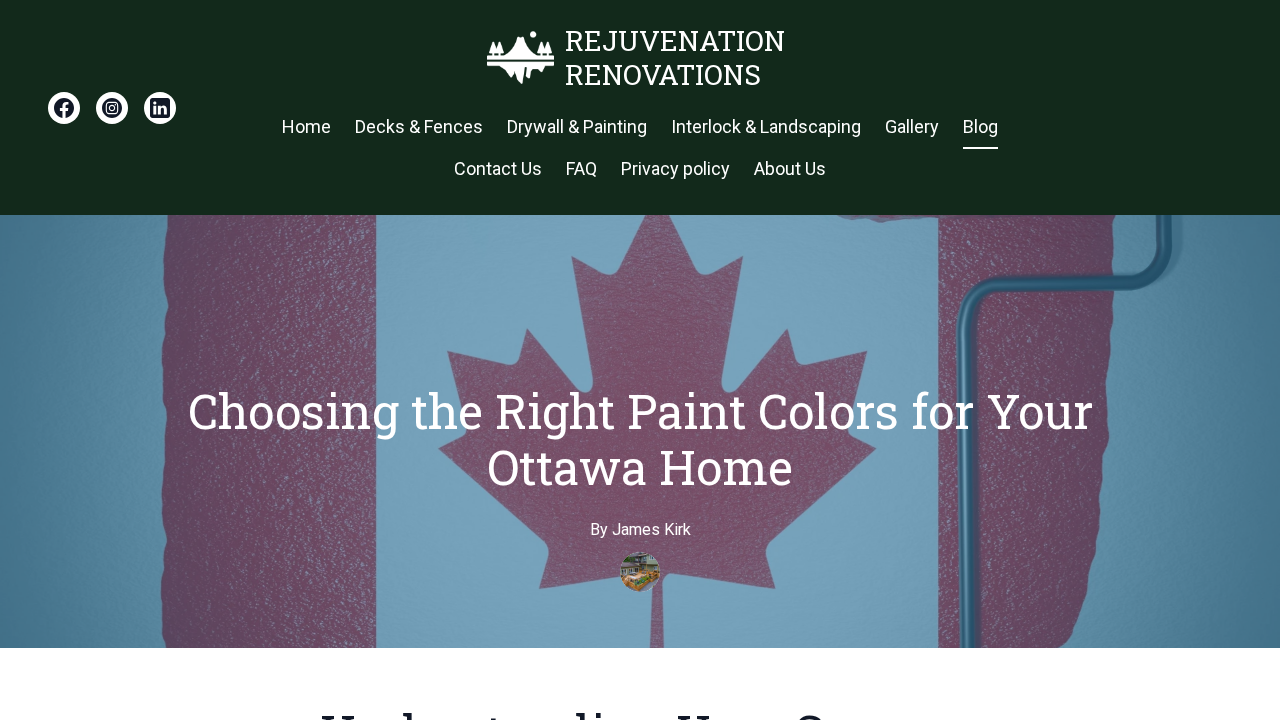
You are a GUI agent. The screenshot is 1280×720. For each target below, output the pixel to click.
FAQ (581, 168)
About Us (790, 168)
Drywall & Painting (577, 126)
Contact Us (498, 168)
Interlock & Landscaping (766, 126)
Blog (980, 126)
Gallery (912, 126)
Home (306, 126)
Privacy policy (675, 168)
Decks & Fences (419, 126)
